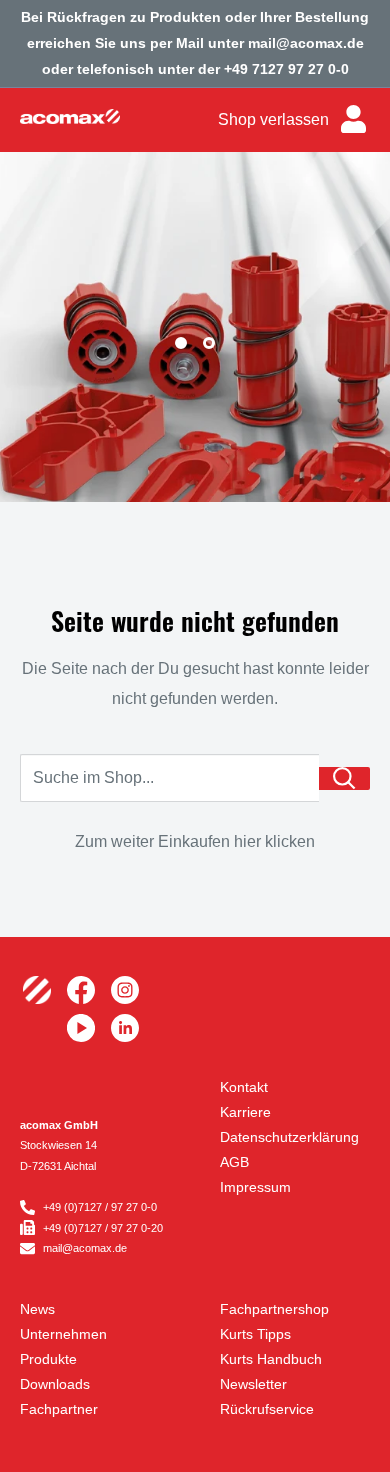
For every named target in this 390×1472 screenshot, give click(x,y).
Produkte (48, 1359)
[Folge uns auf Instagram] (125, 990)
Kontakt (244, 1087)
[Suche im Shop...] (344, 778)
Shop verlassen (273, 119)
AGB (234, 1162)
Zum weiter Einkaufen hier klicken (195, 841)
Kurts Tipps (255, 1334)
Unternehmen (63, 1334)
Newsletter (253, 1384)
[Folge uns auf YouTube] (81, 1028)
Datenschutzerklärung (289, 1137)
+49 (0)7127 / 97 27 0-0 (100, 1207)
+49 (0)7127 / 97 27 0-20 (103, 1228)
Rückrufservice (267, 1409)
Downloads (55, 1384)
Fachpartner (59, 1409)
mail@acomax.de (85, 1248)
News (37, 1309)
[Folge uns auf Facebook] (81, 990)
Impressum (255, 1187)
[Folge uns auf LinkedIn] (125, 1028)
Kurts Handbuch (271, 1359)
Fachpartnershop (274, 1309)
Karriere (245, 1112)
